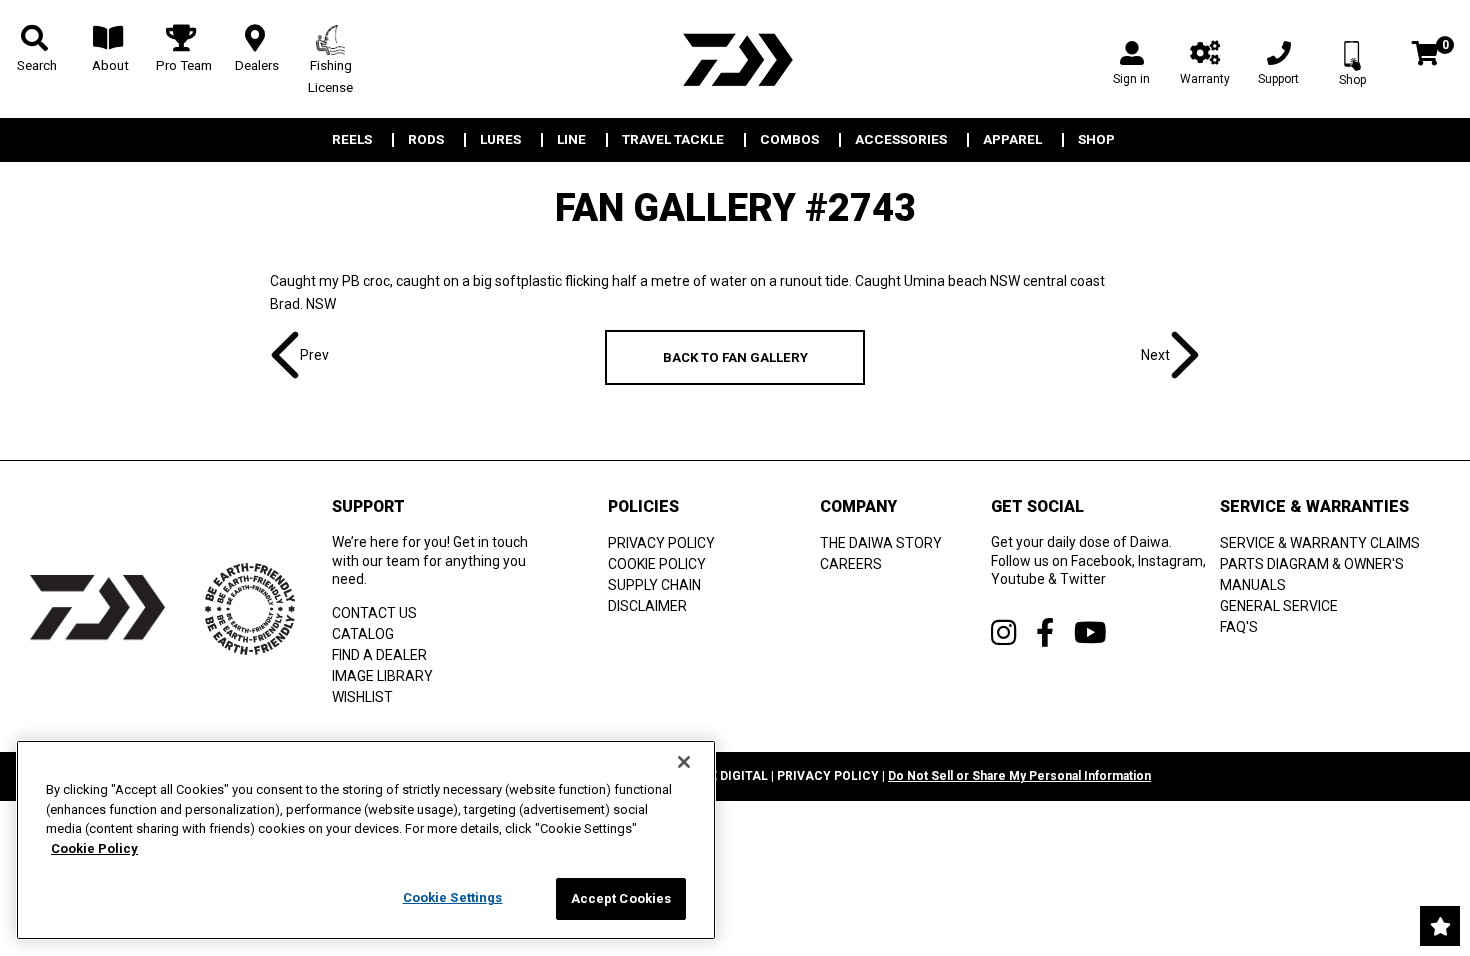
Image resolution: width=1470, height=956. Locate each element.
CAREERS (851, 564)
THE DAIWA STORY (881, 543)
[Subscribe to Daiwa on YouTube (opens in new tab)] (1090, 632)
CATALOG (363, 634)
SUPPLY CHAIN (654, 585)
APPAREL (1012, 140)
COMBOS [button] (789, 140)
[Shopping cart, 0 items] (1425, 55)
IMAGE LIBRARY (382, 676)
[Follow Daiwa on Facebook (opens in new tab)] (1045, 632)
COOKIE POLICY (657, 564)
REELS (352, 140)
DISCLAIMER (647, 606)
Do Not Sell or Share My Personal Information (1019, 776)
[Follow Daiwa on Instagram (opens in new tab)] (1003, 632)
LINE (571, 140)
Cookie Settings (453, 897)
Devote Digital (719, 776)
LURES (500, 140)
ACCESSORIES (901, 140)
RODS (426, 140)
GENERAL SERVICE (1279, 606)
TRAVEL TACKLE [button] (673, 140)
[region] (366, 840)
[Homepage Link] (735, 59)
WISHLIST (362, 697)
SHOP (1096, 140)
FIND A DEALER (379, 655)
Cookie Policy (94, 848)
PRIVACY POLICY (661, 543)
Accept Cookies (621, 898)
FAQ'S (1239, 627)
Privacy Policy (828, 776)
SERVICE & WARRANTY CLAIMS (1320, 543)
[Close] (684, 762)
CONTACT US (374, 613)
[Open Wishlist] (1440, 926)
